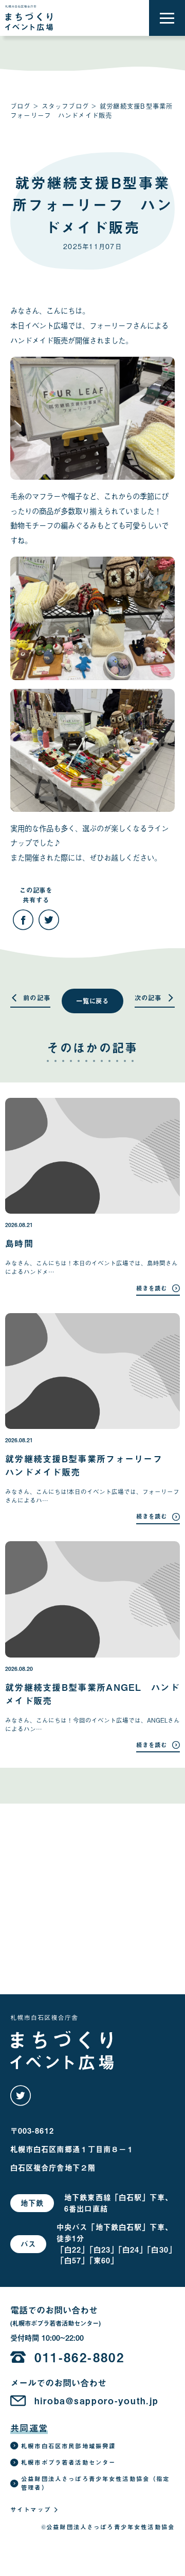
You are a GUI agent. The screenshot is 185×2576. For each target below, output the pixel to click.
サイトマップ (31, 2509)
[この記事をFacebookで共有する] (23, 920)
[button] (167, 18)
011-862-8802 (79, 2357)
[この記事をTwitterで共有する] (49, 920)
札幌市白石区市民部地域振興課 (68, 2446)
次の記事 (148, 998)
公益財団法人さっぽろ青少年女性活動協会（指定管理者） (95, 2483)
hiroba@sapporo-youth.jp (97, 2401)
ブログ (21, 106)
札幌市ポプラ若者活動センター (68, 2462)
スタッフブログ (66, 106)
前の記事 (37, 998)
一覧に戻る (93, 1001)
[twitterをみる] (21, 2096)
